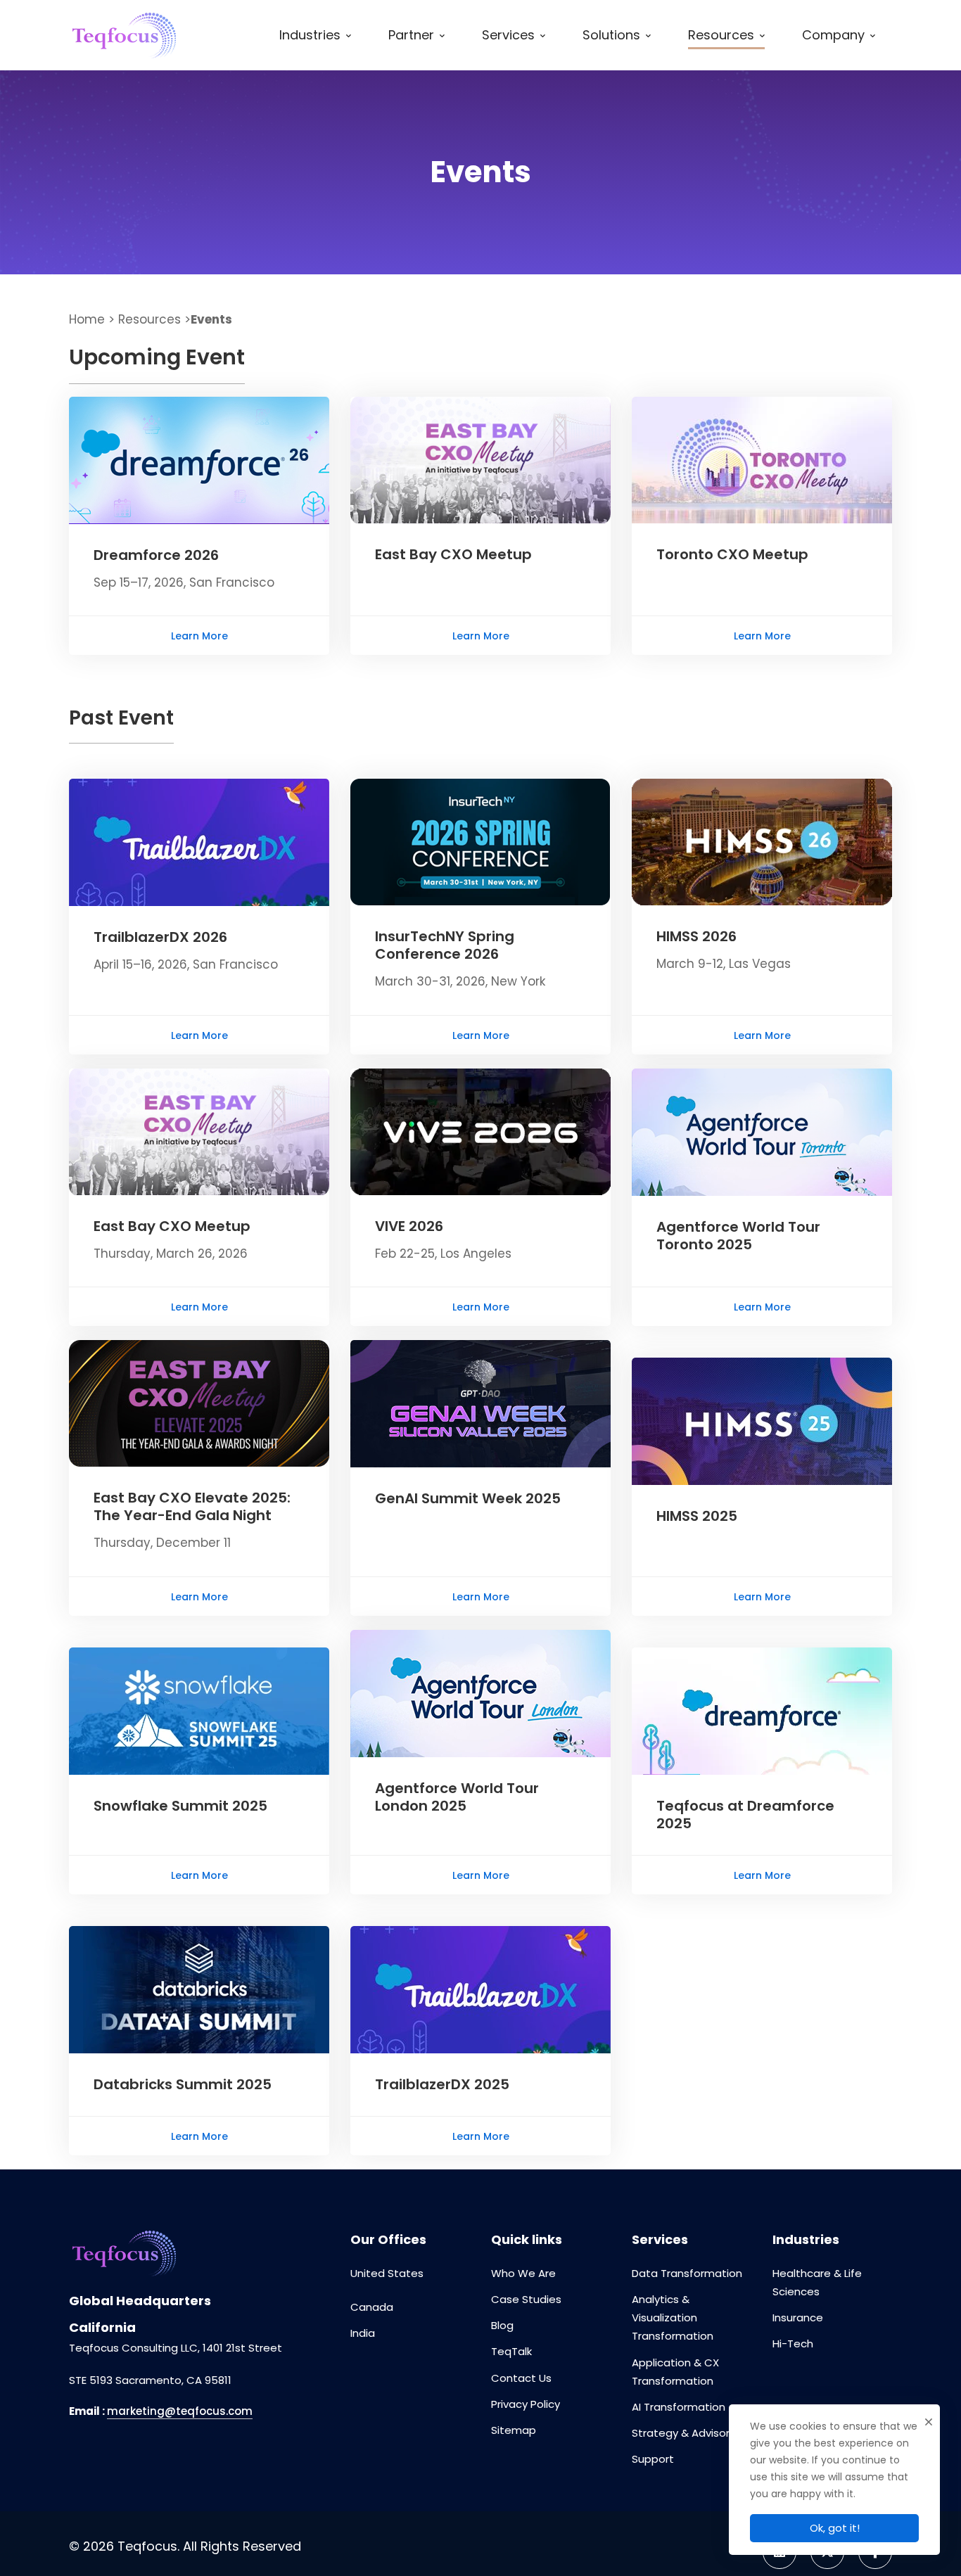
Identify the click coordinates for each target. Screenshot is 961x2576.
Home (87, 319)
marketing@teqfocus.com (180, 2411)
